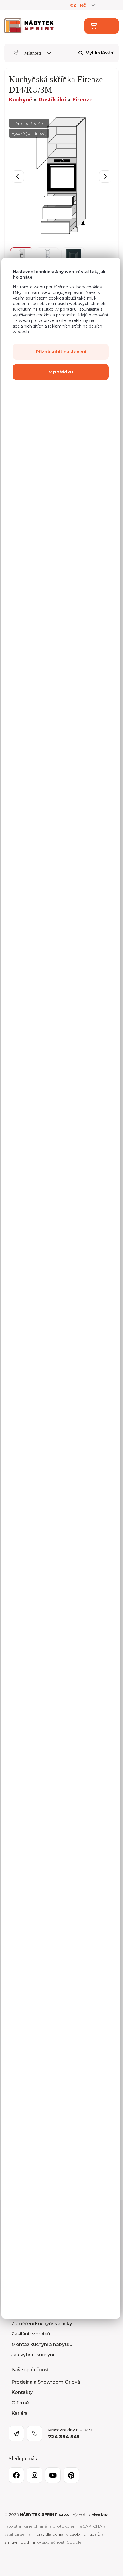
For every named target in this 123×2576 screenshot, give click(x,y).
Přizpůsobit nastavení (61, 352)
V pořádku (61, 372)
